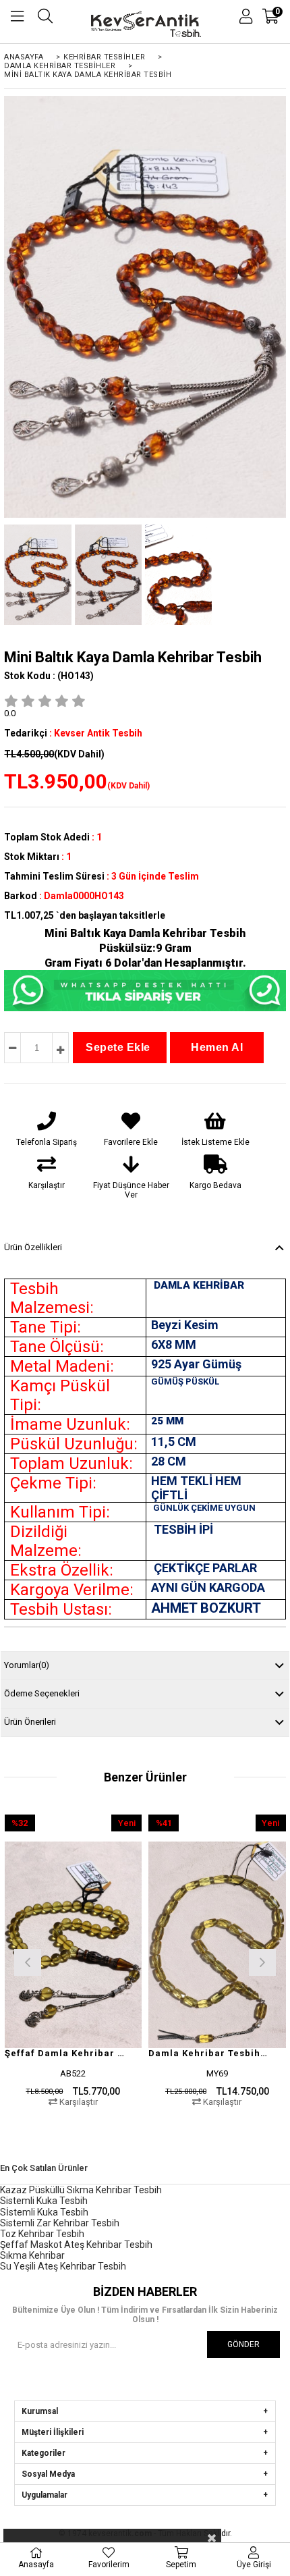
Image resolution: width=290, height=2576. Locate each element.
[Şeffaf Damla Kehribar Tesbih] (74, 1944)
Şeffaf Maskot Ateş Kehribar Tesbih (76, 2245)
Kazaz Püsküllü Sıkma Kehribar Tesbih (81, 2190)
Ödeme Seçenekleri (42, 1693)
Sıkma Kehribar (32, 2255)
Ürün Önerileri (30, 1722)
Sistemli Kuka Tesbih (44, 2201)
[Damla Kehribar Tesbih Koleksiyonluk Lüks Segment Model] (217, 1944)
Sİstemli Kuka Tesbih (44, 2212)
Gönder (243, 2344)
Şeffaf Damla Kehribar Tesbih (65, 2053)
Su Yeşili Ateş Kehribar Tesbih (63, 2266)
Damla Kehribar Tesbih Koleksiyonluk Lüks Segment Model (209, 2053)
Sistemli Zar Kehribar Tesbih (60, 2223)
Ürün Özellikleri (33, 1247)
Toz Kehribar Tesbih (42, 2234)
